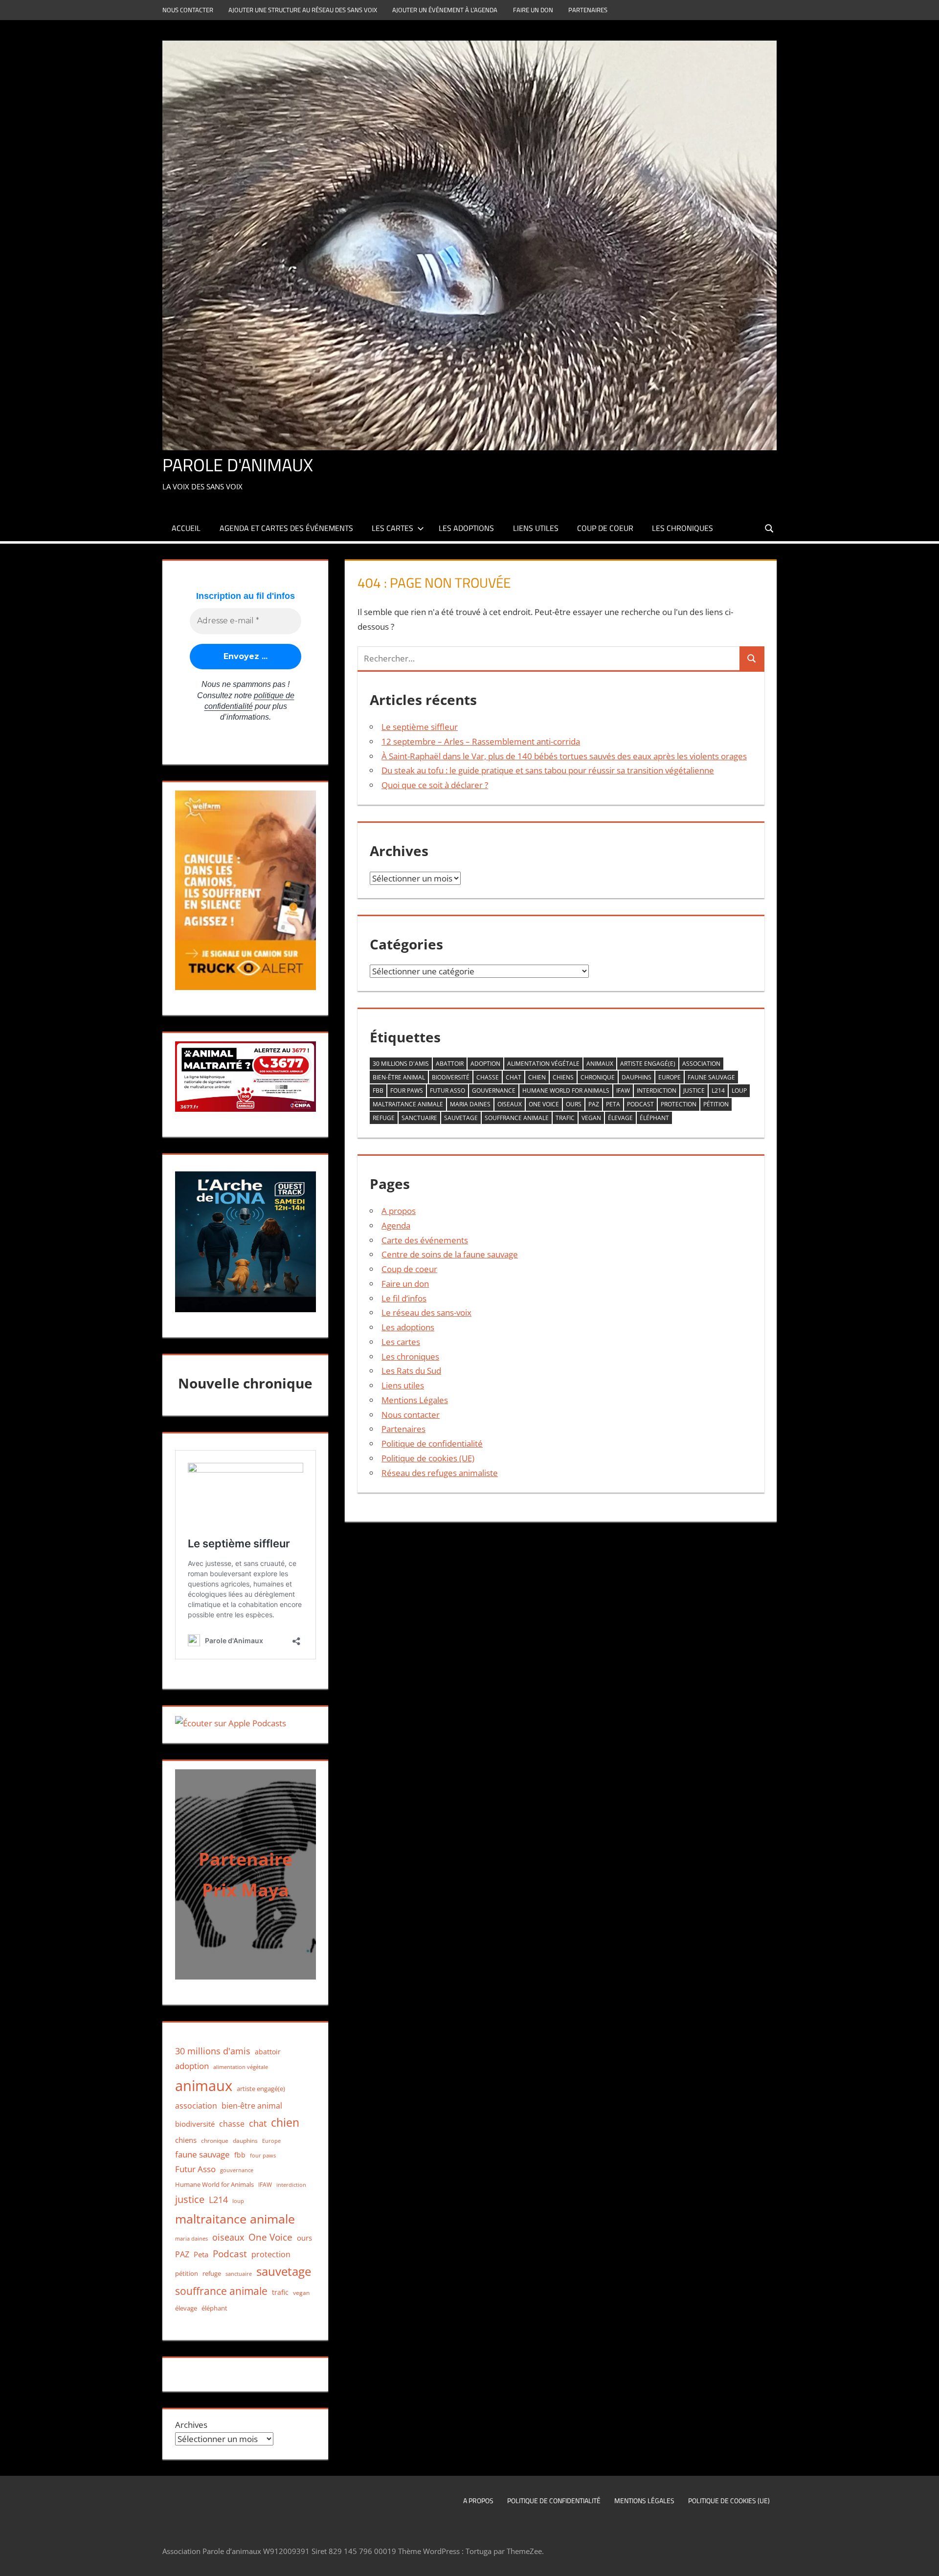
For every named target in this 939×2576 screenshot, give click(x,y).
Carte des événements (425, 1240)
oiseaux (510, 1104)
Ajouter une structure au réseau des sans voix (303, 10)
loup (739, 1090)
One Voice (544, 1104)
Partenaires (588, 10)
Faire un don (533, 10)
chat (514, 1077)
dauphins (637, 1077)
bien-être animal (399, 1077)
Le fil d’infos (404, 1298)
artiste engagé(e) (648, 1064)
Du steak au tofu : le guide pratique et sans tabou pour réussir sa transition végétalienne (548, 770)
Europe (670, 1077)
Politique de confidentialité (432, 1443)
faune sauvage (711, 1077)
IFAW (623, 1090)
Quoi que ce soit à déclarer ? (435, 785)
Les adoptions (466, 528)
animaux (600, 1064)
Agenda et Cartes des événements (286, 528)
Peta (613, 1104)
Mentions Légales (415, 1400)
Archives (191, 2425)
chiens (563, 1077)
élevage (620, 1118)
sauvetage (461, 1118)
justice (694, 1090)
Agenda (396, 1225)
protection (679, 1104)
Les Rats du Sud (411, 1371)
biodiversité (451, 1077)
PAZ (594, 1104)
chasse (488, 1077)
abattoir (450, 1064)
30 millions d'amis (401, 1064)
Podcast (640, 1104)
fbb (378, 1090)
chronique (598, 1077)
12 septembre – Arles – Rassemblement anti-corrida (481, 741)
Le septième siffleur (420, 727)
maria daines (470, 1104)
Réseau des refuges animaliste (440, 1473)
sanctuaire (419, 1118)
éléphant (654, 1118)
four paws (407, 1090)
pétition (716, 1104)
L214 (718, 1090)
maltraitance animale (408, 1104)
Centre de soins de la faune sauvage (450, 1254)
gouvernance (494, 1090)
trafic (565, 1118)
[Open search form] (770, 528)
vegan (591, 1118)
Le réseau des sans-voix (426, 1312)
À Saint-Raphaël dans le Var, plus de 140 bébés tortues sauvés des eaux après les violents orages (564, 756)
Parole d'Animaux (238, 465)
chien (537, 1077)
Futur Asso (447, 1090)
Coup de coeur (605, 528)
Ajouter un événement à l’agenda (445, 10)
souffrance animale (517, 1118)
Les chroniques (682, 528)
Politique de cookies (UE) (428, 1458)
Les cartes (392, 528)
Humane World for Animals (566, 1090)
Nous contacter (188, 10)
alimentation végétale (543, 1064)
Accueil (186, 528)
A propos (399, 1211)
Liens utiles (536, 528)
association (701, 1064)
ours (574, 1104)
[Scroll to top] (923, 2560)
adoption (485, 1064)
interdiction (657, 1090)
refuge (384, 1118)
